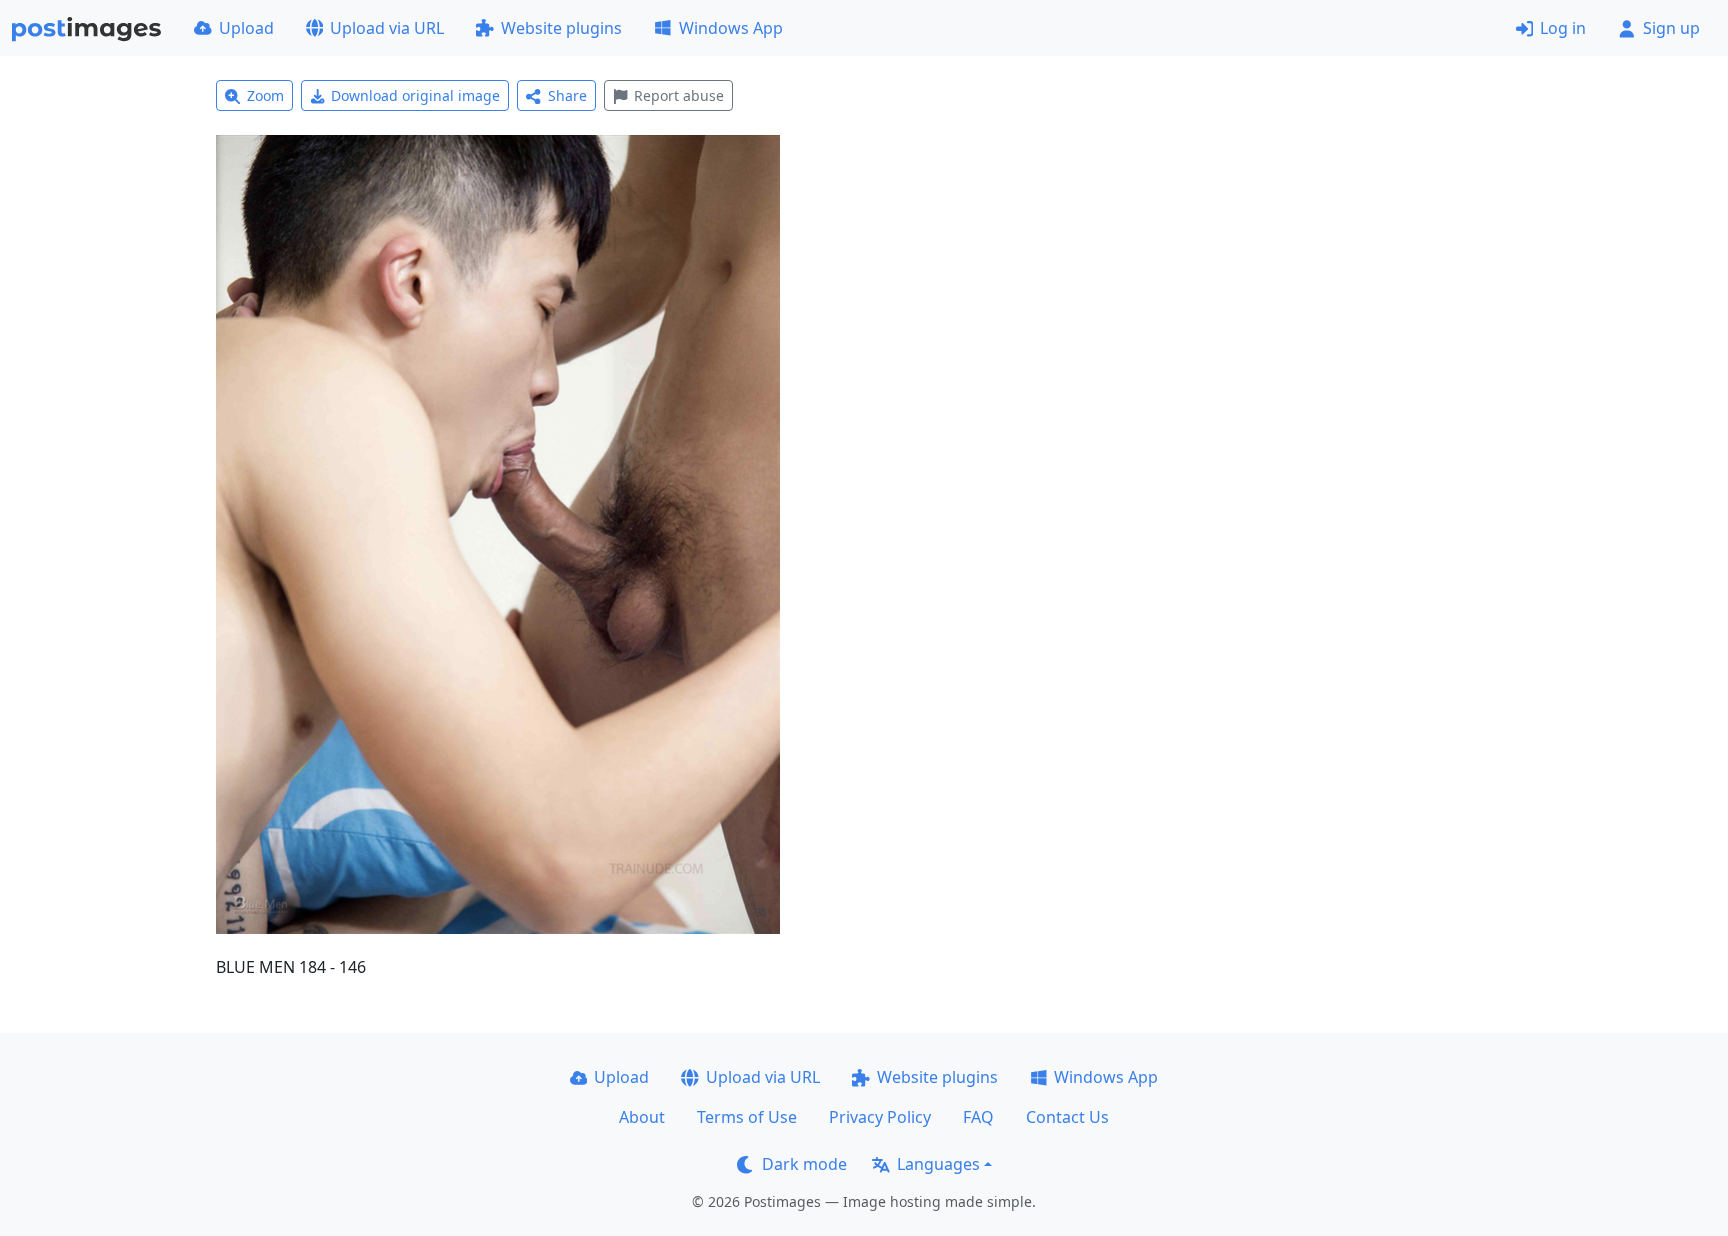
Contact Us (1067, 1117)
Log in (1563, 28)
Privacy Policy (880, 1117)
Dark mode (804, 1164)
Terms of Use (747, 1117)
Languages (938, 1164)
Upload (246, 28)
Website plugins (561, 28)
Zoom (265, 95)
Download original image (415, 95)
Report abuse (679, 95)
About (642, 1117)
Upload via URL (387, 28)
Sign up (1671, 28)
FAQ (978, 1117)
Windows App (731, 28)
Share (567, 95)
